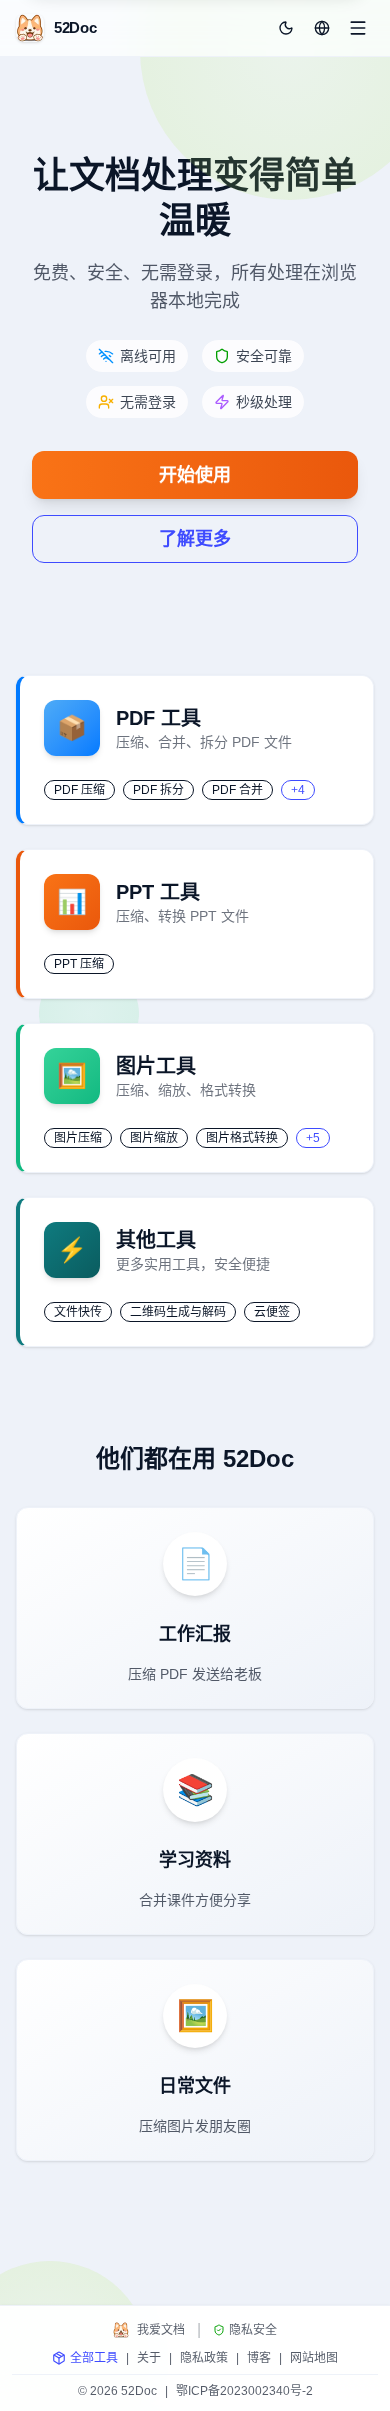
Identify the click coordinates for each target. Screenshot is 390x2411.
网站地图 (314, 2358)
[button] (322, 28)
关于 (149, 2358)
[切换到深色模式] (286, 28)
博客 (259, 2358)
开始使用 (195, 475)
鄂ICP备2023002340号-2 (244, 2391)
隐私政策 (204, 2358)
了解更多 (195, 539)
